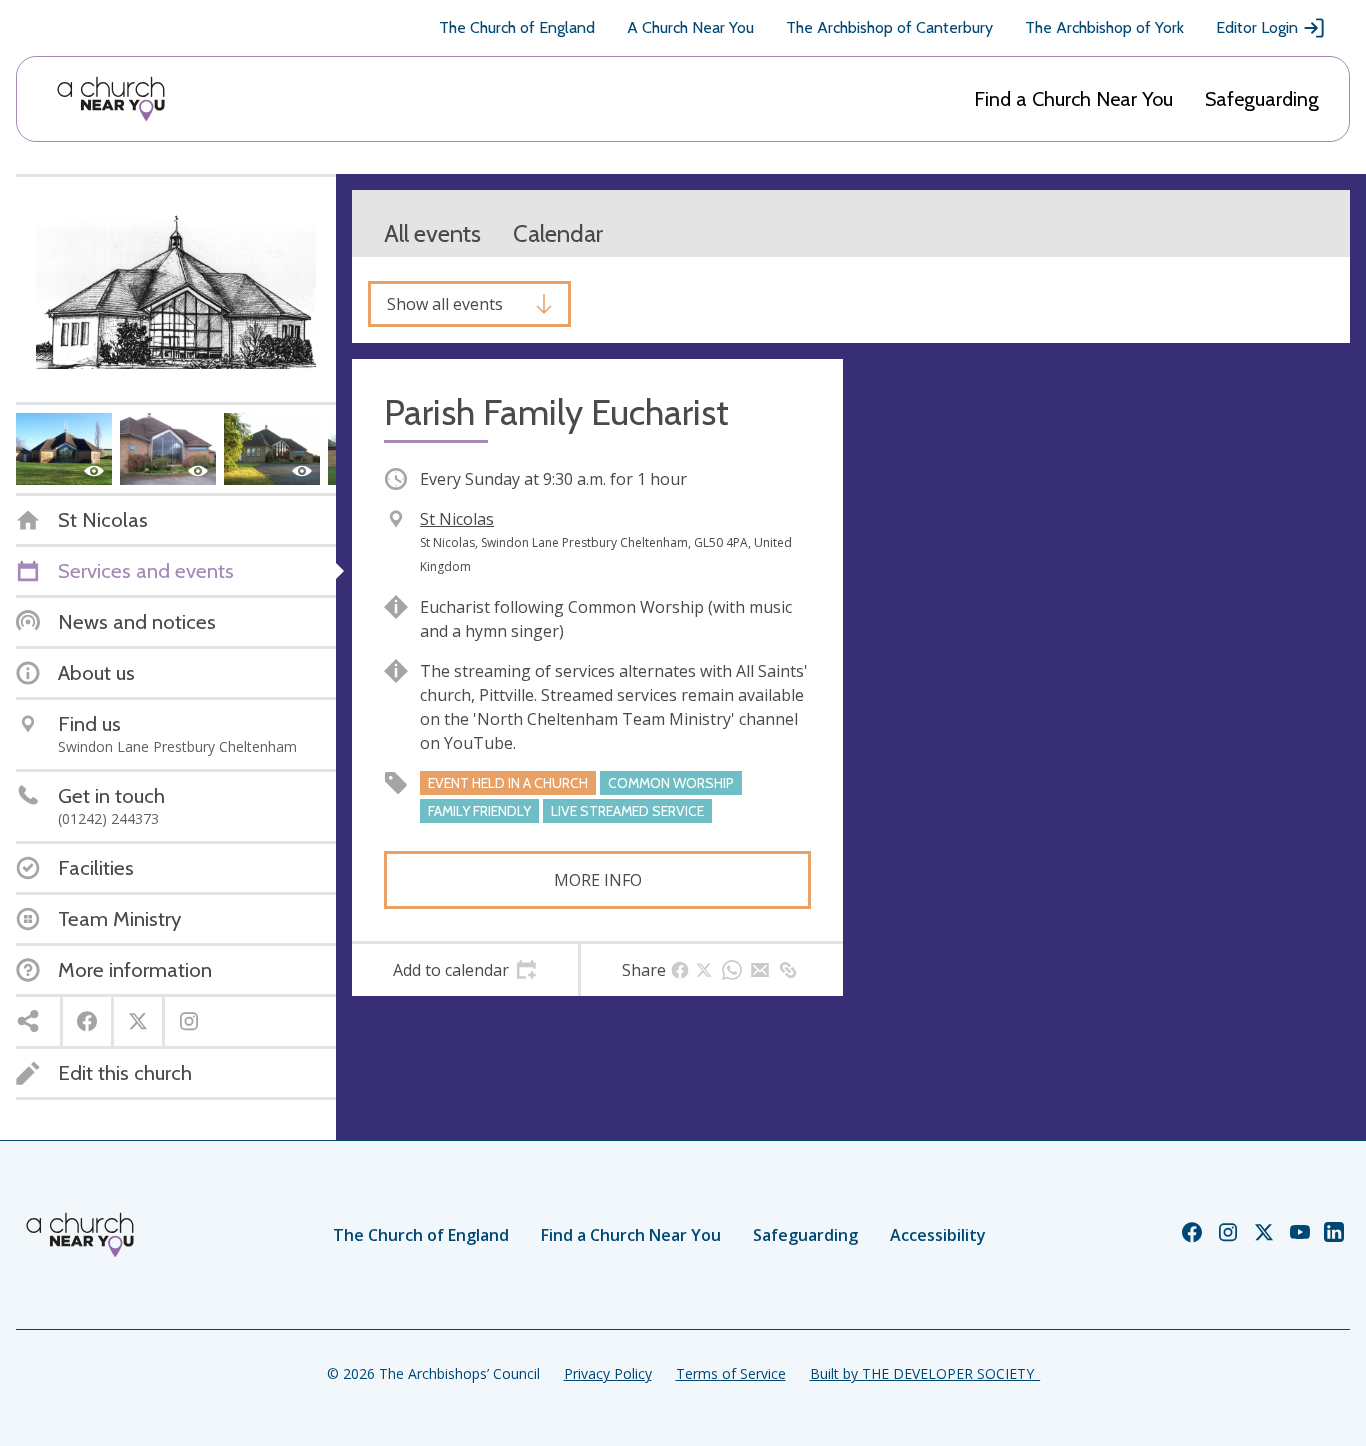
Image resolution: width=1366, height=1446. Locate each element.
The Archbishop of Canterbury (889, 27)
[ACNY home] (111, 99)
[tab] (465, 970)
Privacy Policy (608, 1373)
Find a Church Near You (1073, 99)
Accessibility (938, 1235)
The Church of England (517, 27)
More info (598, 880)
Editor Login (1257, 27)
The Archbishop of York (1104, 27)
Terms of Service (731, 1373)
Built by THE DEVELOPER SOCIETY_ (925, 1373)
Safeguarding (1262, 99)
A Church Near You (690, 27)
